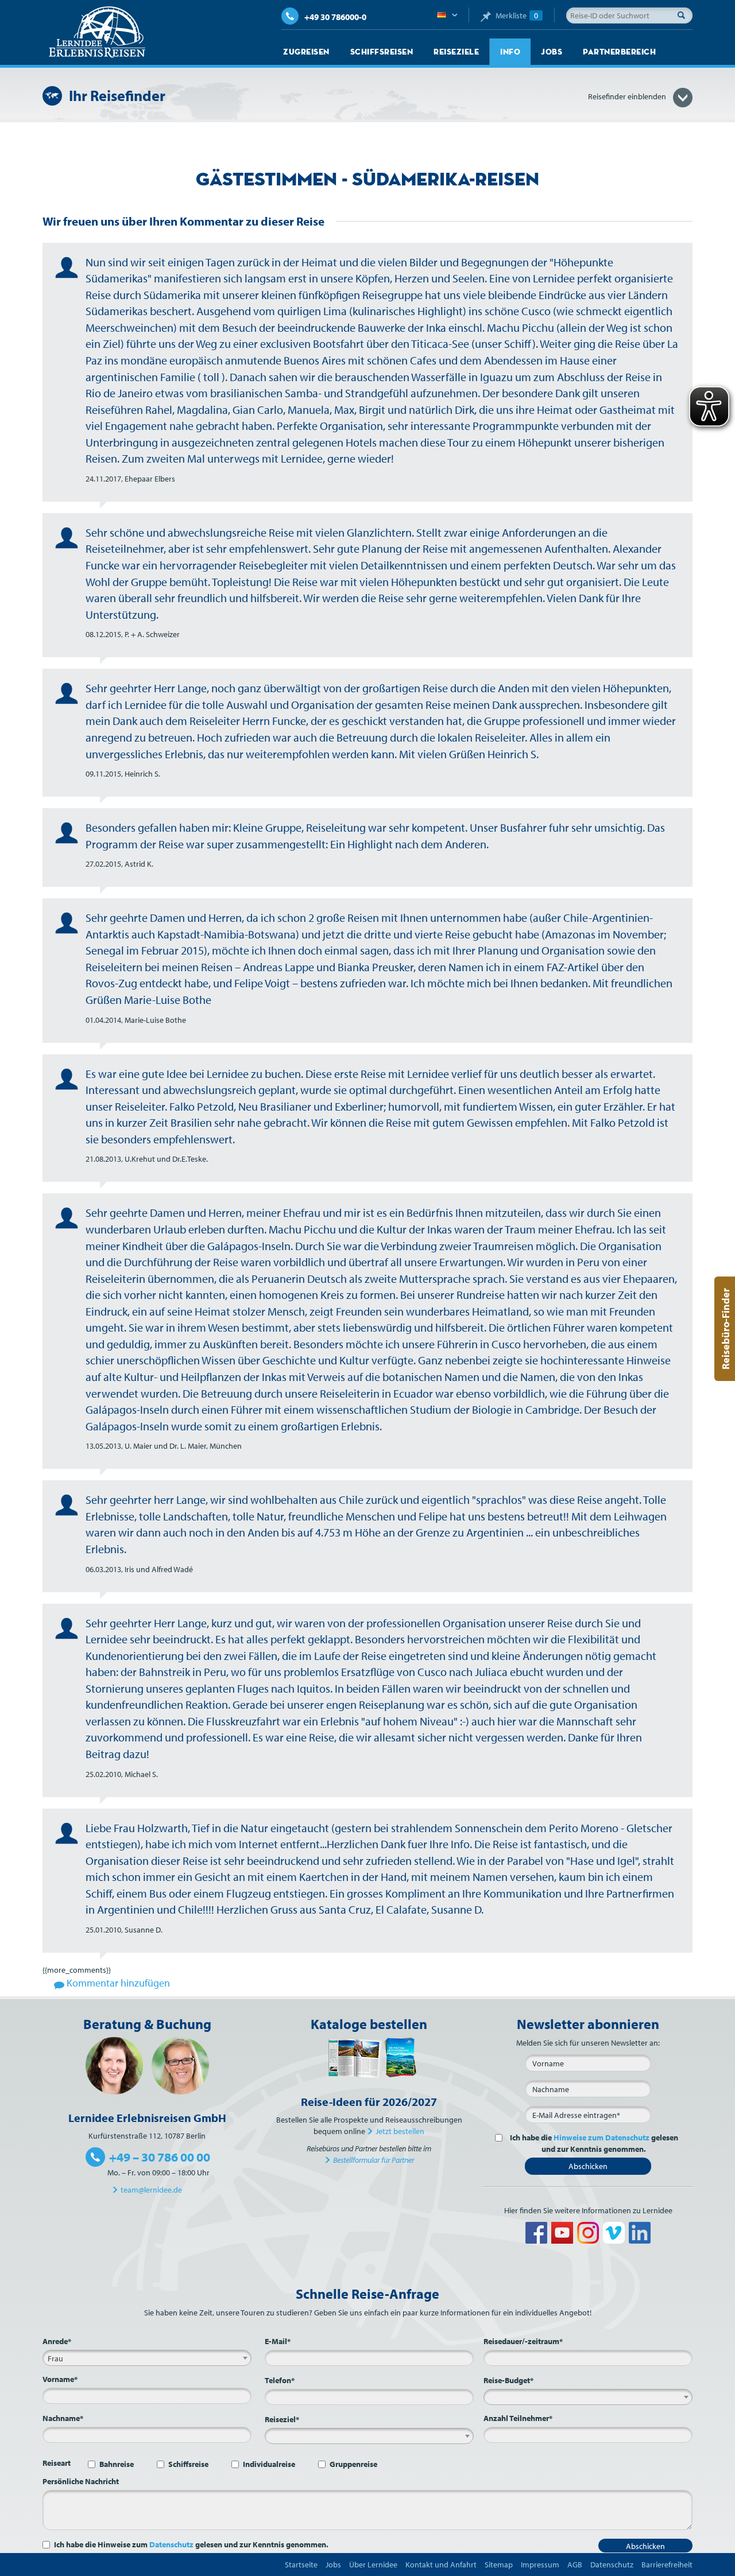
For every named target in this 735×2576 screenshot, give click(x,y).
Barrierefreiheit (667, 2565)
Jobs (552, 52)
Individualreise (269, 2464)
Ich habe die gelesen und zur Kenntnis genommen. (594, 2143)
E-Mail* (278, 2341)
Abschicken (588, 2166)
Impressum (540, 2565)
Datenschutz (171, 2544)
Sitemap (499, 2565)
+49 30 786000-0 (335, 17)
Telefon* (280, 2380)
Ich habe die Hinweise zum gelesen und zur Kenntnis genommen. (191, 2544)
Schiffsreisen (382, 52)
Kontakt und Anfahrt (441, 2565)
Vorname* (60, 2379)
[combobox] (147, 2358)
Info (510, 52)
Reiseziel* (282, 2419)
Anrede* (57, 2341)
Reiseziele (456, 52)
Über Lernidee (373, 2565)
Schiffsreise (188, 2464)
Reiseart (57, 2463)
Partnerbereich (619, 52)
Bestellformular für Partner (374, 2160)
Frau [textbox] (55, 2358)
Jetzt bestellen (400, 2131)
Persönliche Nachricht (81, 2481)
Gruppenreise (353, 2464)
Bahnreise (117, 2464)
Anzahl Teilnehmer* (518, 2418)
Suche (684, 15)
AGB (575, 2565)
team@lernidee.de (151, 2190)
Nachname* (63, 2418)
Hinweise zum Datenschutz (601, 2137)
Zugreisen (306, 52)
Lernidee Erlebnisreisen (97, 32)
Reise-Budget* (508, 2380)
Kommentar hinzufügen (117, 1983)
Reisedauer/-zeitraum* (523, 2341)
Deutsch (447, 15)
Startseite (301, 2565)
